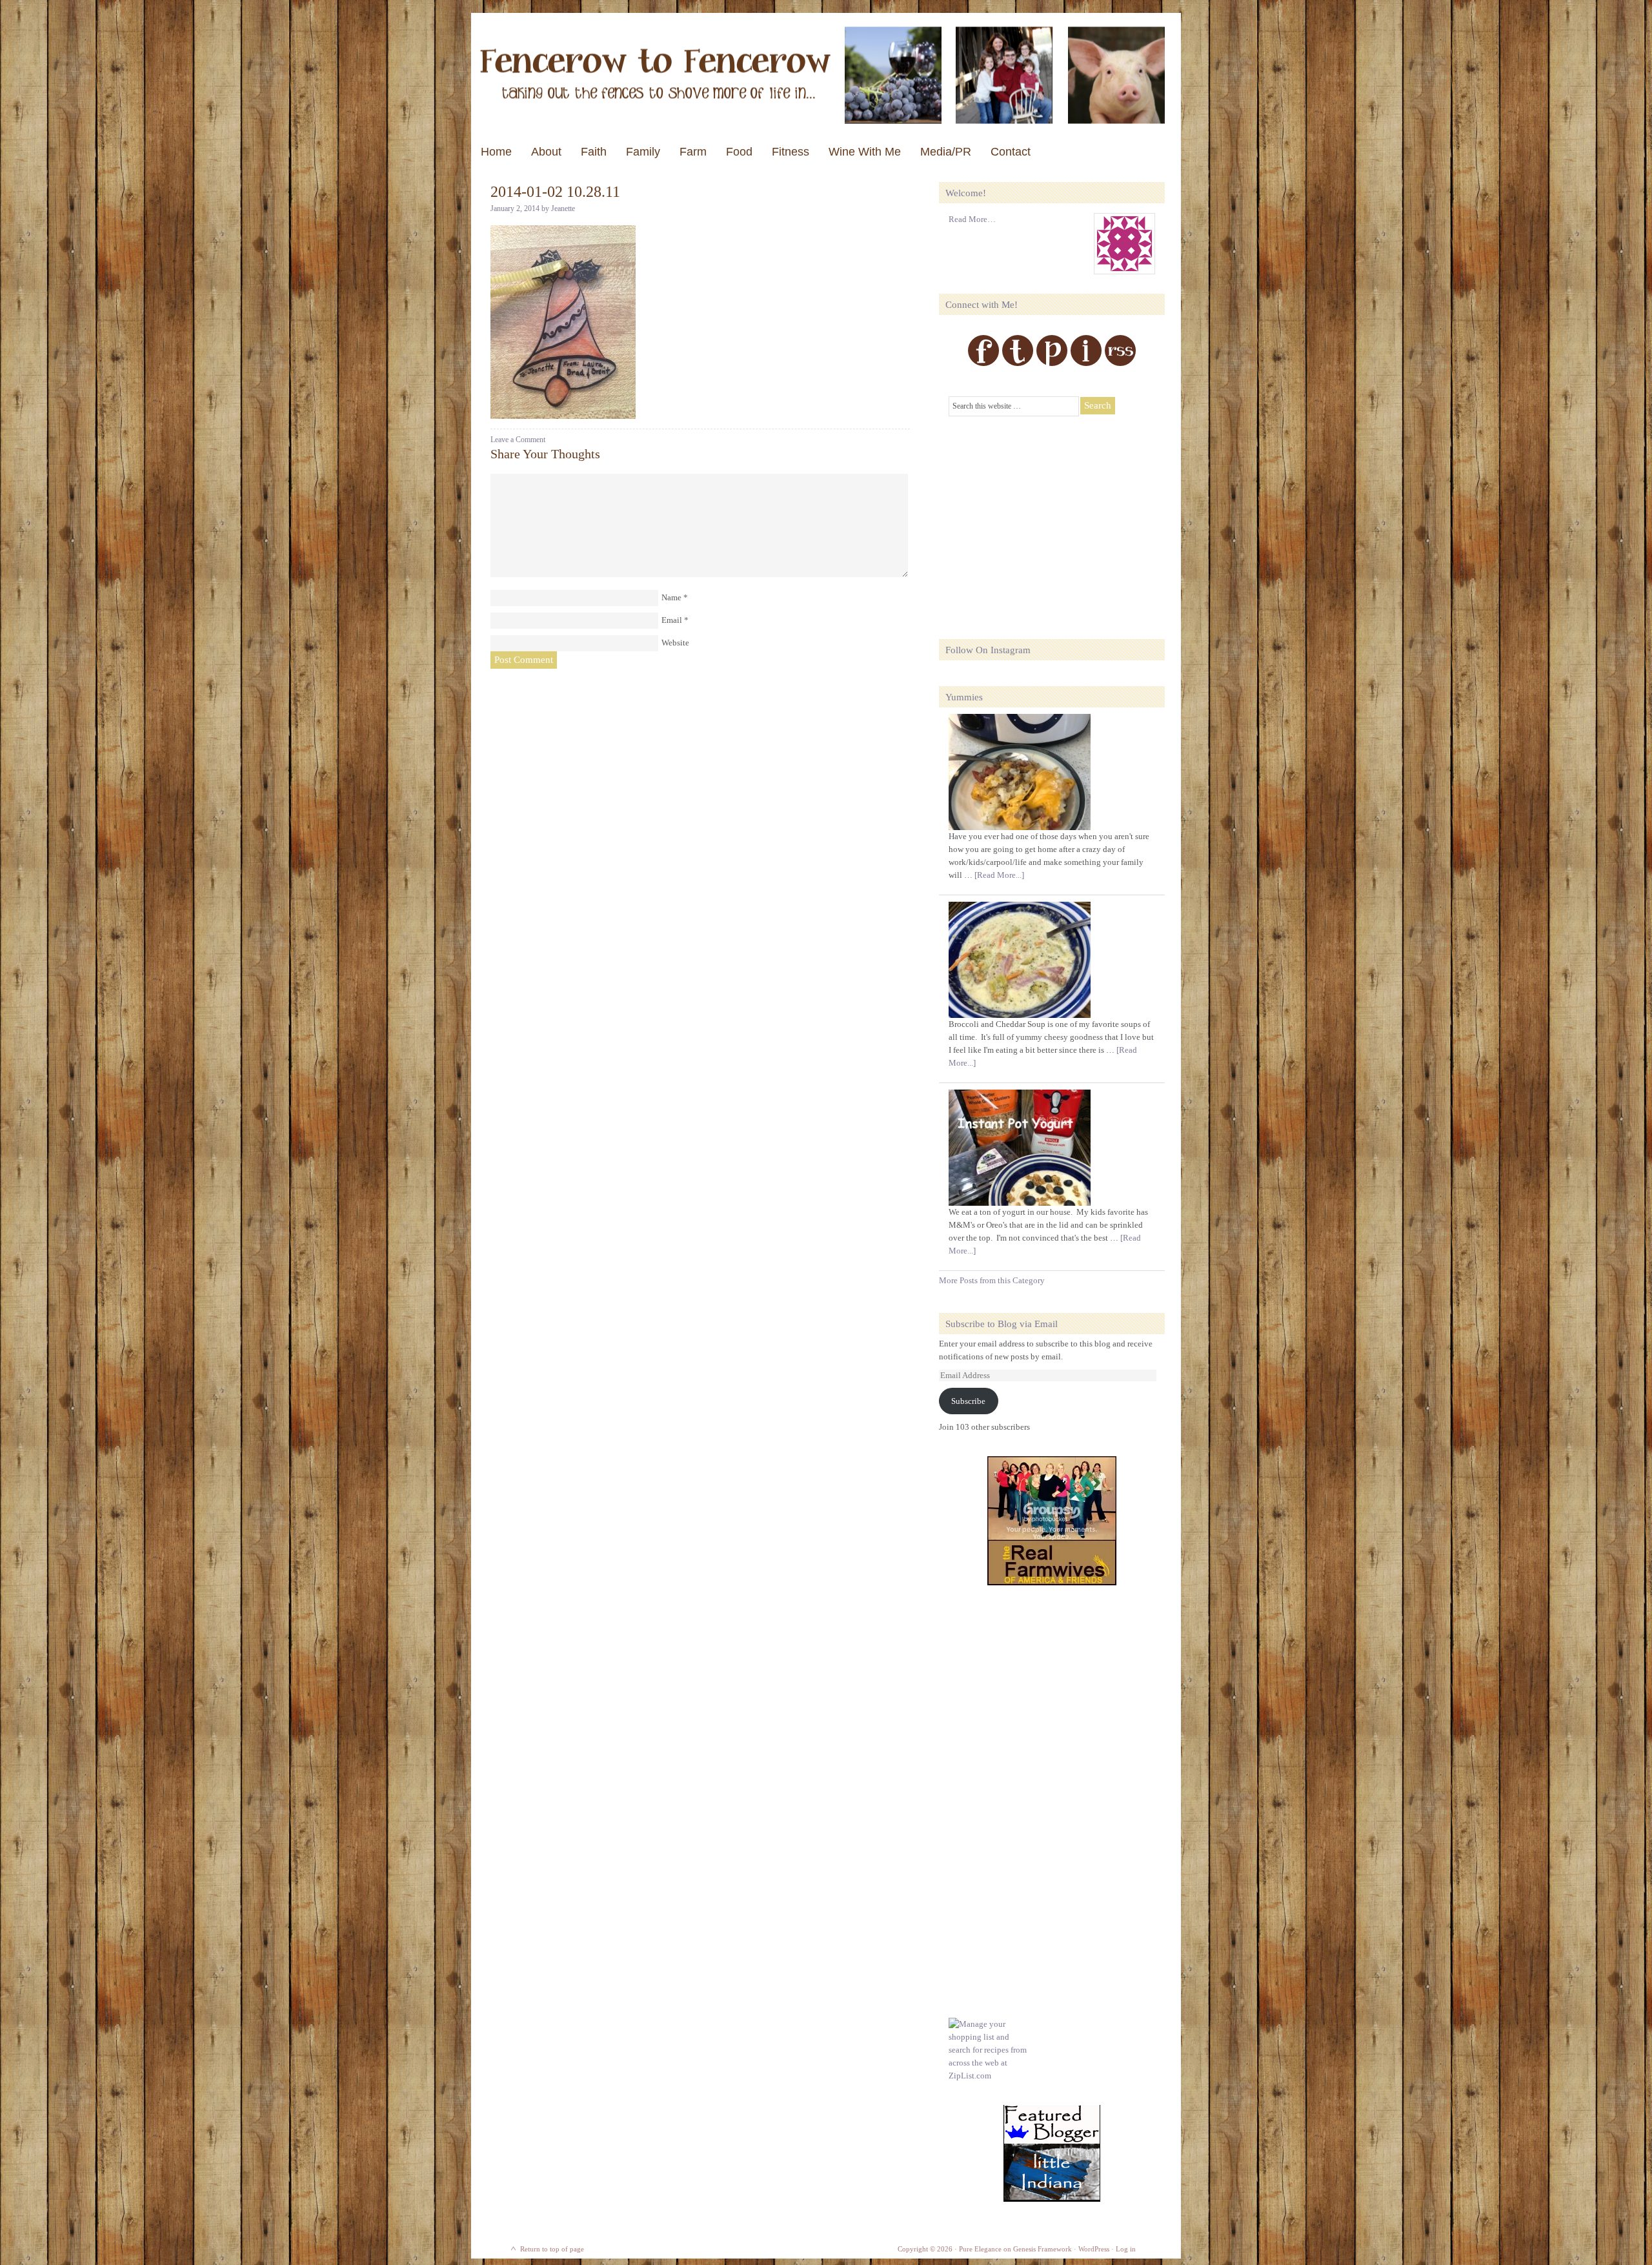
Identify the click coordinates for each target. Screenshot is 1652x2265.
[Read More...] (999, 875)
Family (643, 152)
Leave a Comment (518, 440)
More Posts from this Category (992, 1280)
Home (496, 152)
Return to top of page (552, 2249)
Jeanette (563, 208)
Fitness (791, 152)
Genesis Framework (1043, 2249)
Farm (693, 152)
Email (672, 620)
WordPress (1094, 2249)
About (546, 152)
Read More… (972, 219)
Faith (594, 152)
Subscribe (968, 1401)
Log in (1126, 2249)
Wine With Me (865, 152)
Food (739, 152)
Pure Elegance (980, 2249)
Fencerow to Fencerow (826, 75)
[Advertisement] (1045, 520)
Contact (1011, 152)
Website (675, 643)
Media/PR (946, 152)
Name (671, 597)
